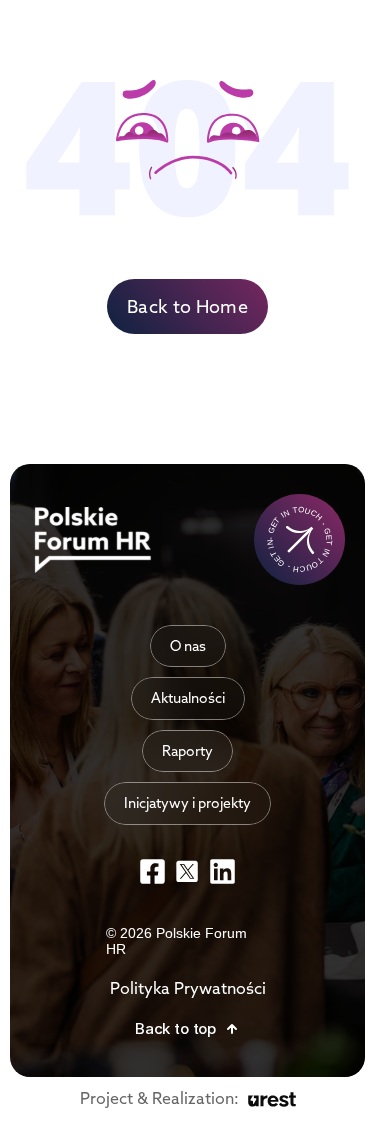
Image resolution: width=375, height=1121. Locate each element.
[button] (187, 1029)
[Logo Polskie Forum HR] (96, 540)
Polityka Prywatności (188, 988)
